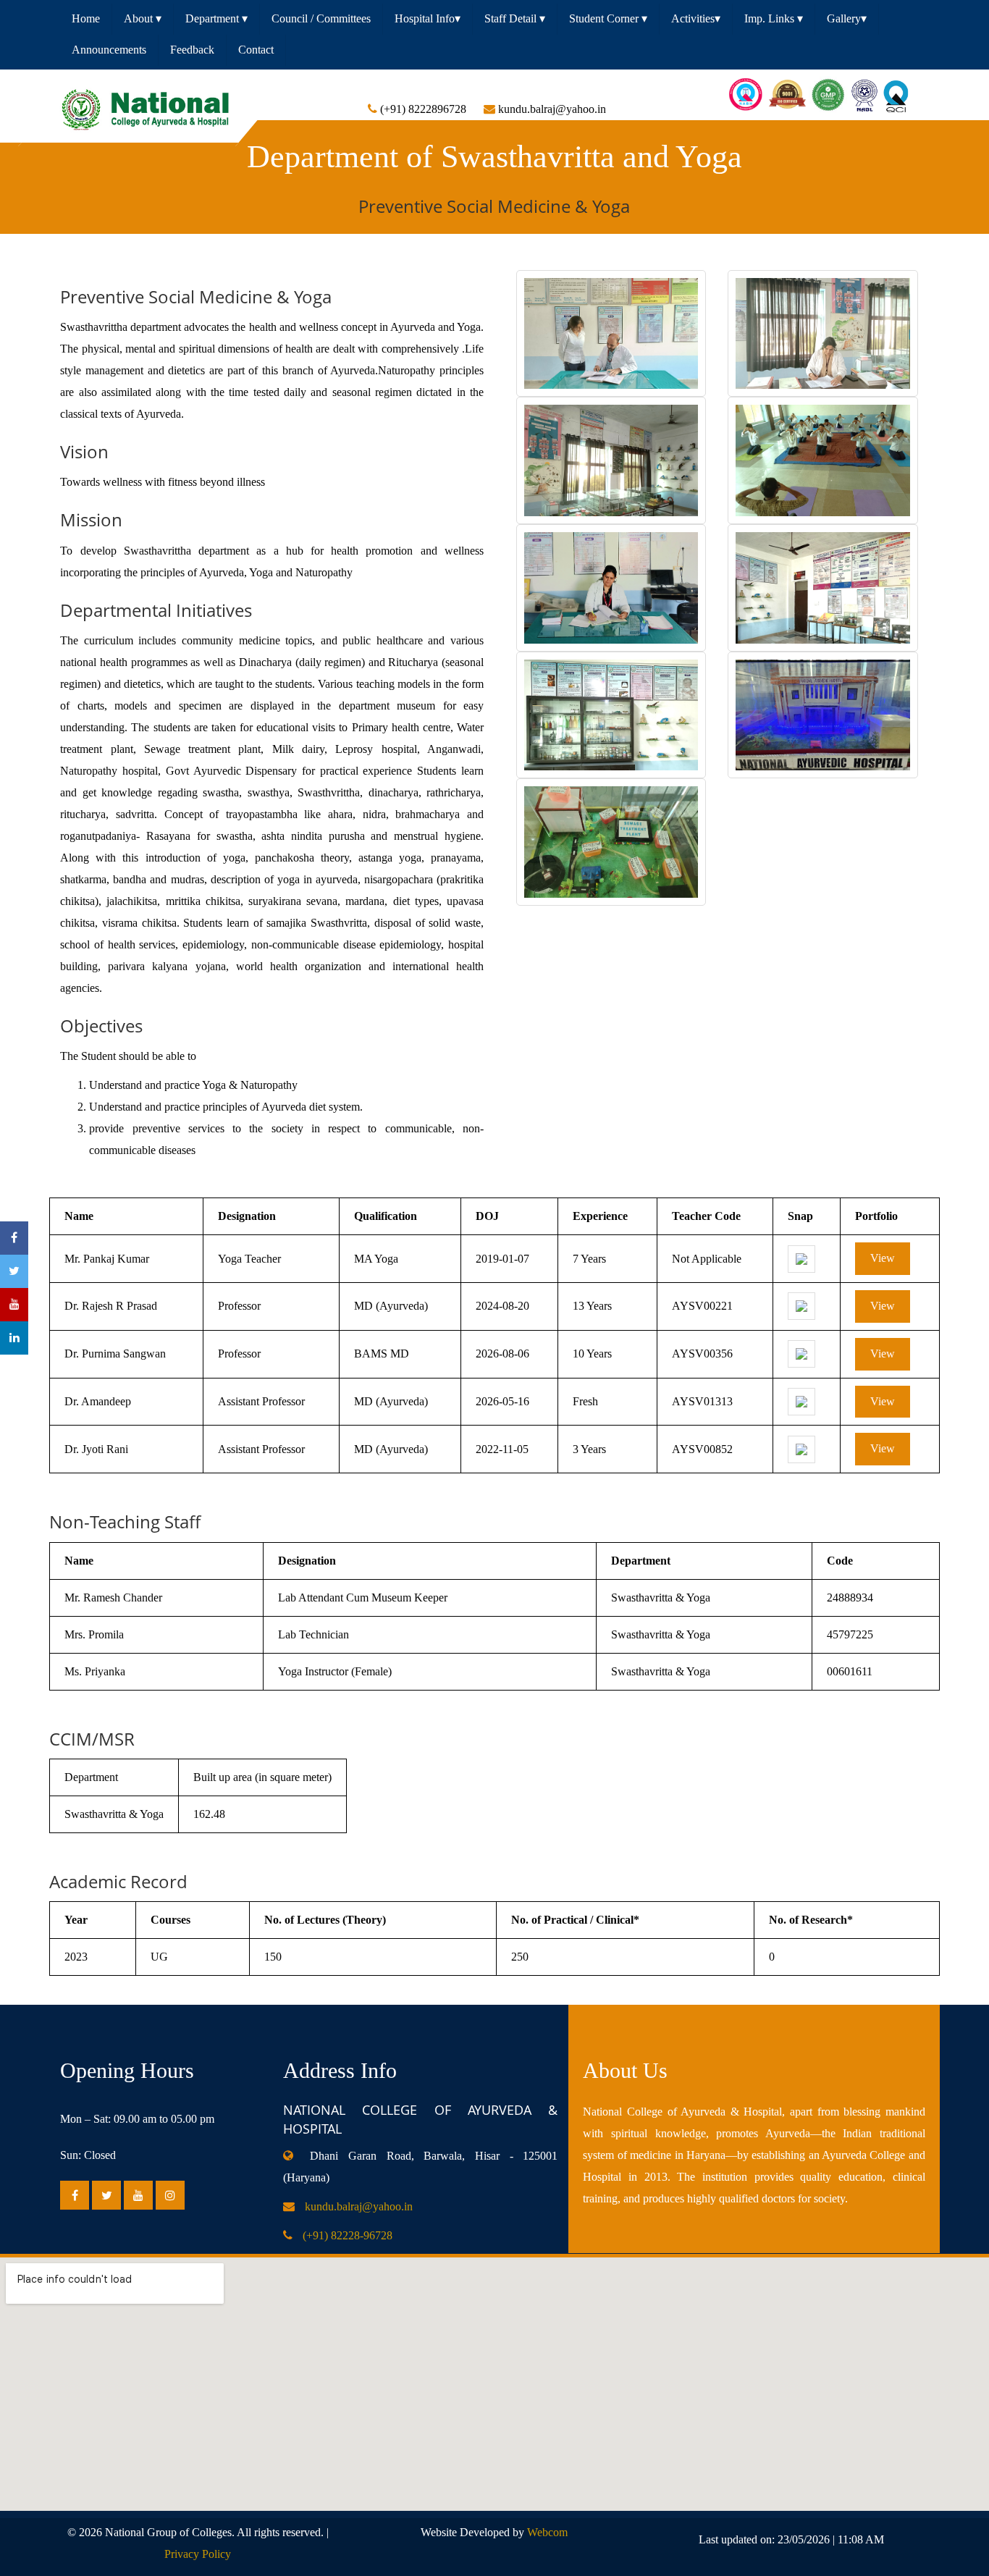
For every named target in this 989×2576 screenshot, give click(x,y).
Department (216, 18)
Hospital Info (428, 18)
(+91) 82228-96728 (348, 2235)
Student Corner (608, 18)
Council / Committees (321, 18)
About (143, 18)
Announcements (109, 50)
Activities (696, 18)
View (883, 1258)
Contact (256, 50)
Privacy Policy (198, 2554)
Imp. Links (774, 18)
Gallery (847, 18)
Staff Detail (515, 18)
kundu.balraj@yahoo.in (359, 2206)
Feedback (192, 50)
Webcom (547, 2532)
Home (86, 18)
